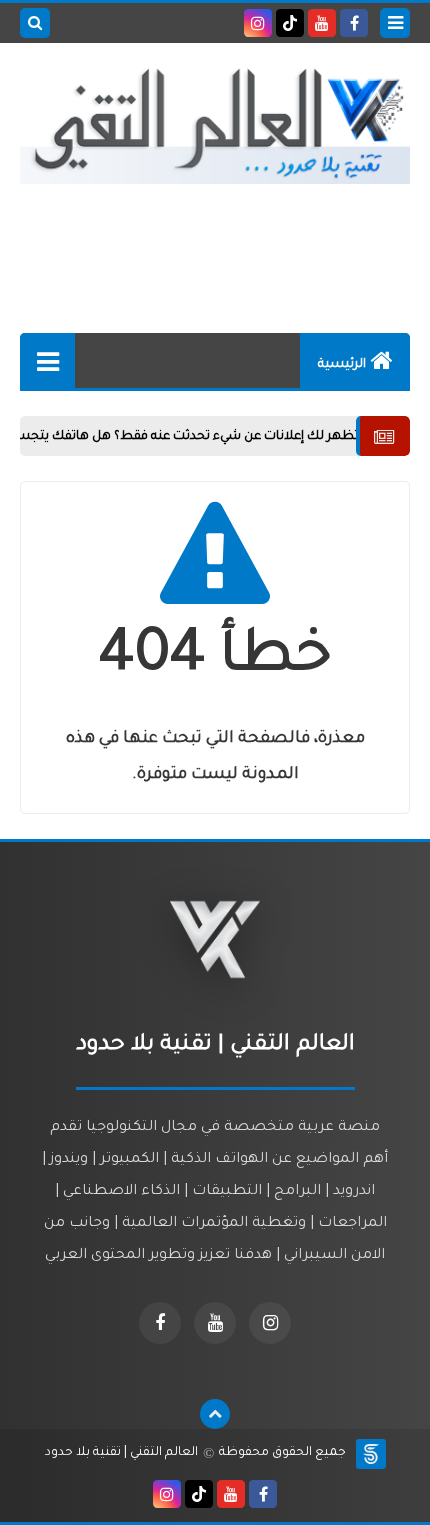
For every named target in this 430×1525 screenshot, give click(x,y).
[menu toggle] (395, 23)
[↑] (215, 1414)
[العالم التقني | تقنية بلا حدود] (215, 126)
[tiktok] (290, 23)
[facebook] (354, 23)
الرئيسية (342, 365)
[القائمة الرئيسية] (47, 360)
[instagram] (258, 23)
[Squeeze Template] (371, 1454)
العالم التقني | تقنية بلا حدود (121, 1453)
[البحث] (35, 23)
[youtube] (322, 23)
